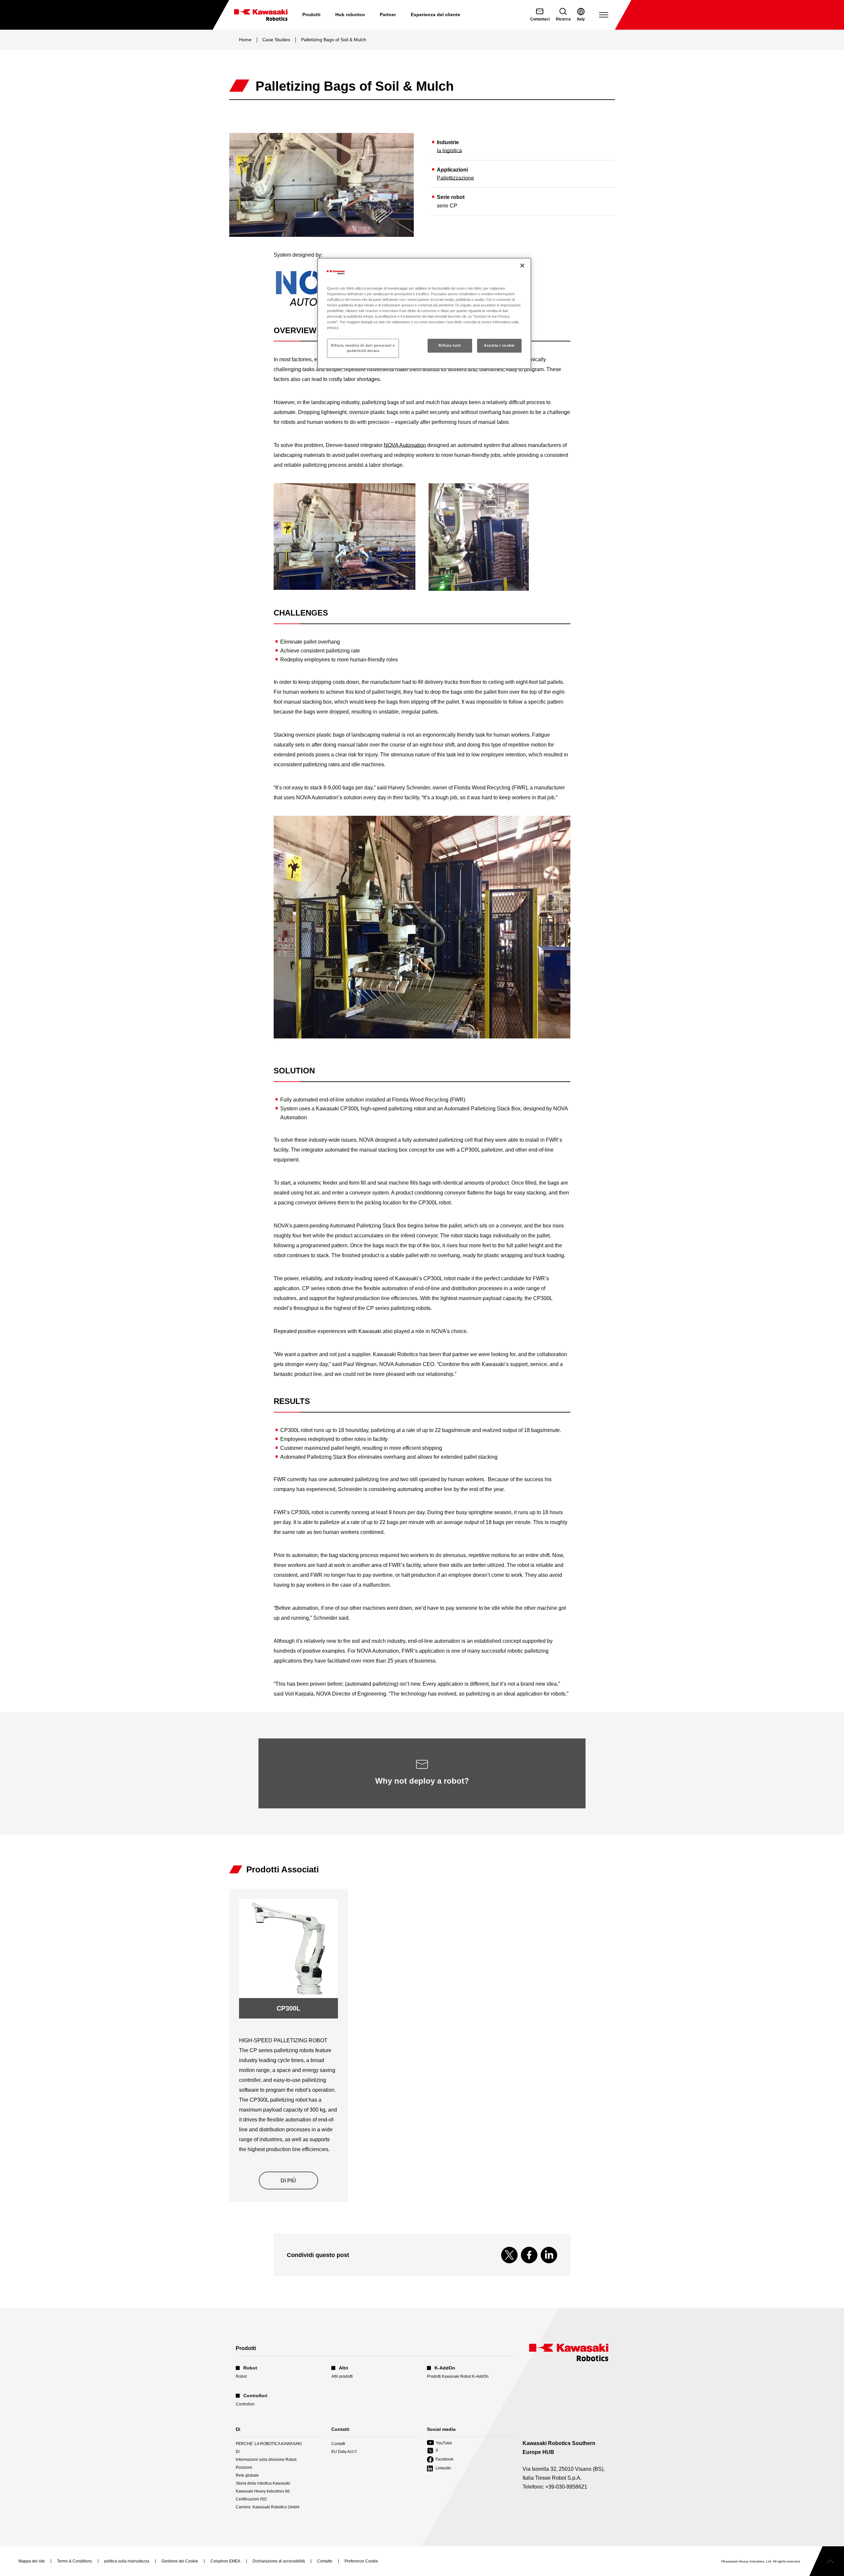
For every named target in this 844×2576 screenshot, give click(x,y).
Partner (388, 15)
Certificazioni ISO (251, 2499)
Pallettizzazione (455, 178)
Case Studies (276, 40)
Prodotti (311, 15)
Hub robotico (350, 15)
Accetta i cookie (499, 345)
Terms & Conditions (75, 2561)
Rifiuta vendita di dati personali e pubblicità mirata (363, 348)
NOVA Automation (405, 445)
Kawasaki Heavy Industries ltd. (263, 2491)
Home (245, 40)
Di (238, 2452)
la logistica (449, 151)
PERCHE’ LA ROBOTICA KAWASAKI (269, 2444)
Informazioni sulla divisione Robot (266, 2460)
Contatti (338, 2444)
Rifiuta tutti (450, 345)
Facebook (440, 2460)
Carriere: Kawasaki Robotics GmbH (268, 2507)
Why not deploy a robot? (422, 1781)
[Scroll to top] (827, 2561)
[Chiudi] (522, 266)
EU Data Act (342, 2452)
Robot (241, 2376)
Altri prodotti (342, 2376)
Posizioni (244, 2467)
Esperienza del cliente (436, 15)
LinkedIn (439, 2469)
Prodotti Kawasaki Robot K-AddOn (458, 2376)
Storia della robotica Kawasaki (263, 2483)
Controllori (245, 2404)
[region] (424, 313)
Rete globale (247, 2475)
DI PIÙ (288, 2181)
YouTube (439, 2443)
